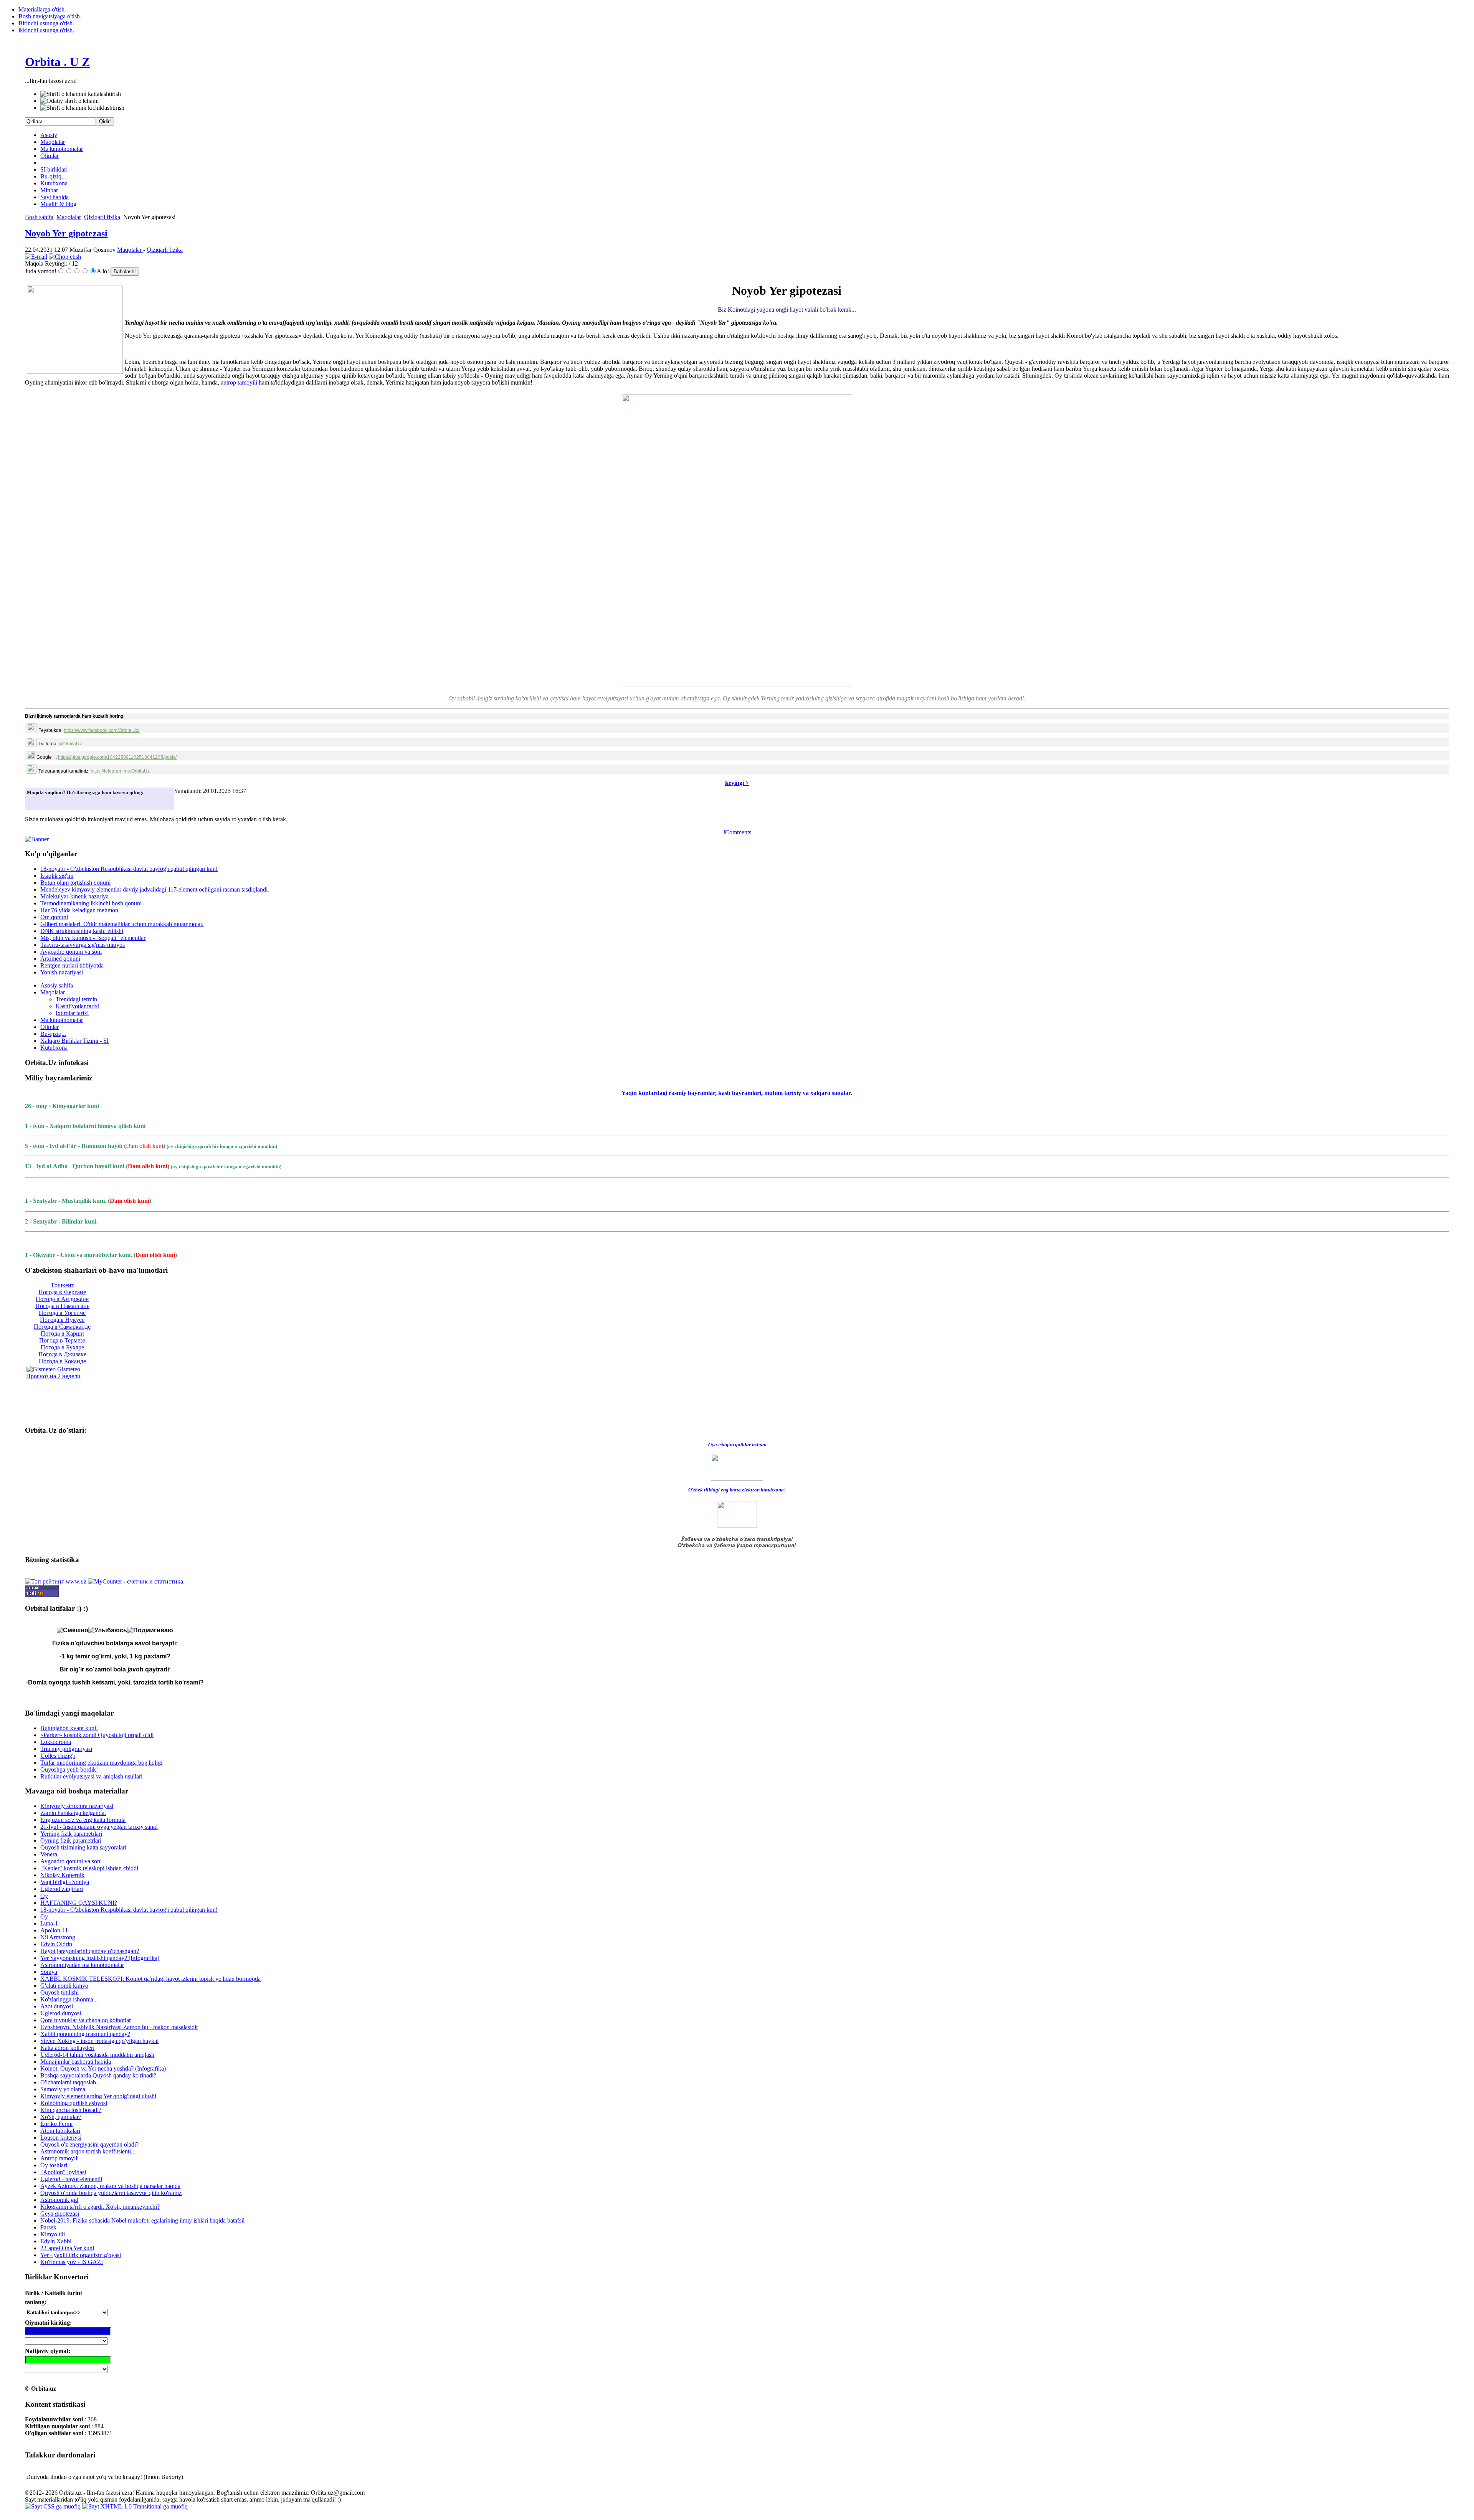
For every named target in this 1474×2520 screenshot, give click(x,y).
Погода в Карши (62, 1333)
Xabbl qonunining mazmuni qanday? (85, 2034)
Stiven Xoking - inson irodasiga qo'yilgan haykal (99, 2041)
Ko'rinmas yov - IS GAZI (72, 2262)
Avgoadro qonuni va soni (71, 952)
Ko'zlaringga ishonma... (69, 1999)
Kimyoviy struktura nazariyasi (77, 1806)
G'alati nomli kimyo (64, 1986)
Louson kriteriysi (61, 2138)
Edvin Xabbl (56, 2241)
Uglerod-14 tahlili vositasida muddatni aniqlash (97, 2055)
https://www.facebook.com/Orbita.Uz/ (102, 730)
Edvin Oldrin (56, 1944)
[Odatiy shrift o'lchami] (69, 101)
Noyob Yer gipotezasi (66, 233)
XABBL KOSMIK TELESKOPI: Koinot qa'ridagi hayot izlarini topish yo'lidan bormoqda (150, 1979)
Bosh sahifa (39, 217)
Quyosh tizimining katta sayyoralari (83, 1847)
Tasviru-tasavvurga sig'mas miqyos (83, 945)
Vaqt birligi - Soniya (65, 1882)
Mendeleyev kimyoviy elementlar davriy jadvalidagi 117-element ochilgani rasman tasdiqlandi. (155, 889)
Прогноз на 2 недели (53, 1376)
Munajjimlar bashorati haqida (76, 2062)
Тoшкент (62, 1285)
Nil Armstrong (58, 1937)
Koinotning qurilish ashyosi (74, 2103)
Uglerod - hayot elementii (71, 2179)
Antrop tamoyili (59, 2158)
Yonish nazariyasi (62, 972)
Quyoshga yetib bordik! (69, 1769)
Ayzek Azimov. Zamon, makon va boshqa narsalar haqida (110, 2186)
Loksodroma (56, 1742)
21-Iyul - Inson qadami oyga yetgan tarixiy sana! (99, 1827)
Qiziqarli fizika (102, 217)
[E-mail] (36, 257)
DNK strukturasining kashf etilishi (82, 931)
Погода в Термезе (62, 1340)
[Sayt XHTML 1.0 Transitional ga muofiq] (135, 2506)
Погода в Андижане (62, 1299)
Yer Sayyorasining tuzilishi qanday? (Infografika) (100, 1958)
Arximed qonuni (60, 959)
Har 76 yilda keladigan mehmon (79, 910)
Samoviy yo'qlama (63, 2089)
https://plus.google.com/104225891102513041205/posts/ (117, 757)
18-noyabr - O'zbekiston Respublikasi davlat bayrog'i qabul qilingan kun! (129, 869)
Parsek (48, 2227)
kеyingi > (737, 783)
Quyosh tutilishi (59, 1992)
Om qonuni (54, 917)
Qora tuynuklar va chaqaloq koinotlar (86, 2020)
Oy (44, 1896)
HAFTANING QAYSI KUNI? (79, 1903)
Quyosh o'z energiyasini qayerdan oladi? (89, 2144)
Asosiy (49, 135)
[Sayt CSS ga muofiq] (54, 2506)
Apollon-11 (54, 1930)
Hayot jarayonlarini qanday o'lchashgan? (90, 1951)
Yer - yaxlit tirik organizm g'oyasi (81, 2255)
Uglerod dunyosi (61, 2013)
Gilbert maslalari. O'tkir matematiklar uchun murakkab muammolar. (122, 924)
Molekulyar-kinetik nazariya (74, 896)
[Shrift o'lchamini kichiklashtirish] (82, 108)
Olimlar (50, 156)
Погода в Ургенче (62, 1313)
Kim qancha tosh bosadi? (71, 2110)
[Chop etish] (65, 257)
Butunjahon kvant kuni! (69, 1728)
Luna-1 (49, 1923)
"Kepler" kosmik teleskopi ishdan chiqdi (89, 1868)
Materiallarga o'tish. (42, 9)
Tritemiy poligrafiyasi (66, 1749)
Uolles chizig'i (58, 1756)
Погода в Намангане (62, 1306)
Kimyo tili (53, 2234)
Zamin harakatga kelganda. (73, 1813)
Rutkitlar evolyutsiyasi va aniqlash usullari (91, 1776)
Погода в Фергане (62, 1292)
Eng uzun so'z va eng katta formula (83, 1820)
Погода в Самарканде (62, 1327)
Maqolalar (53, 142)
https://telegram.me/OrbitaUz (120, 771)
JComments (737, 832)
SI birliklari (54, 169)
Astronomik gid (59, 2200)
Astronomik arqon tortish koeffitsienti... (88, 2151)
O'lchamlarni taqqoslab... (70, 2082)
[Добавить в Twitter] (35, 802)
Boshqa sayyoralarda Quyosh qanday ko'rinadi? (98, 2075)
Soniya (49, 1972)
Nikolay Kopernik (62, 1875)
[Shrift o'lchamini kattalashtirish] (81, 94)
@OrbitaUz (70, 744)
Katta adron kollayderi (67, 2048)
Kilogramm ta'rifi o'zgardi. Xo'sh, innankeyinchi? (100, 2207)
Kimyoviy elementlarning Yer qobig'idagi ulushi (98, 2096)
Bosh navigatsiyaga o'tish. (50, 16)
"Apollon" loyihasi (63, 2172)
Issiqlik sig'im (57, 876)
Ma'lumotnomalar (62, 149)
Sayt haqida (55, 197)
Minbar (49, 190)
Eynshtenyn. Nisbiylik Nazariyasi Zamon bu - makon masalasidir (119, 2027)
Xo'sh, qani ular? (61, 2117)
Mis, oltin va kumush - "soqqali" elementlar (93, 938)
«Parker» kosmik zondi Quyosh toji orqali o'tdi (97, 1735)
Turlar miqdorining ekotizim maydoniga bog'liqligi (101, 1763)
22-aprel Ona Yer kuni (67, 2248)
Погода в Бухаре (62, 1347)
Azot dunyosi (57, 2006)
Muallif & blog (58, 204)
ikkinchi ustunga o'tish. (46, 30)
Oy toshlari (54, 2165)
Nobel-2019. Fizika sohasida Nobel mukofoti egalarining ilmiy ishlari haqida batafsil (142, 2220)
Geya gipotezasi (60, 2214)
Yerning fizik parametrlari (71, 1834)
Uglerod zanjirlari (62, 1889)
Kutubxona (54, 183)
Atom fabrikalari (60, 2131)
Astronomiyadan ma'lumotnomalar (82, 1965)
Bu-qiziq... (53, 176)
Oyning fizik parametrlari (71, 1840)
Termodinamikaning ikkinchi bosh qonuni (91, 903)
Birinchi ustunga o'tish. (46, 23)
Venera (49, 1854)
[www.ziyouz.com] (737, 1467)
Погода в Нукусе (62, 1320)
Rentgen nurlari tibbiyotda (72, 965)
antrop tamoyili (239, 382)
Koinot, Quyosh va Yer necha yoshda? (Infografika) (103, 2068)
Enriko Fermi (56, 2124)
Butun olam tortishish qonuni (75, 883)
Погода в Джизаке (62, 1354)
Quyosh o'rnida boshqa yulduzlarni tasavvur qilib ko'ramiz (111, 2193)
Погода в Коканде (62, 1361)
